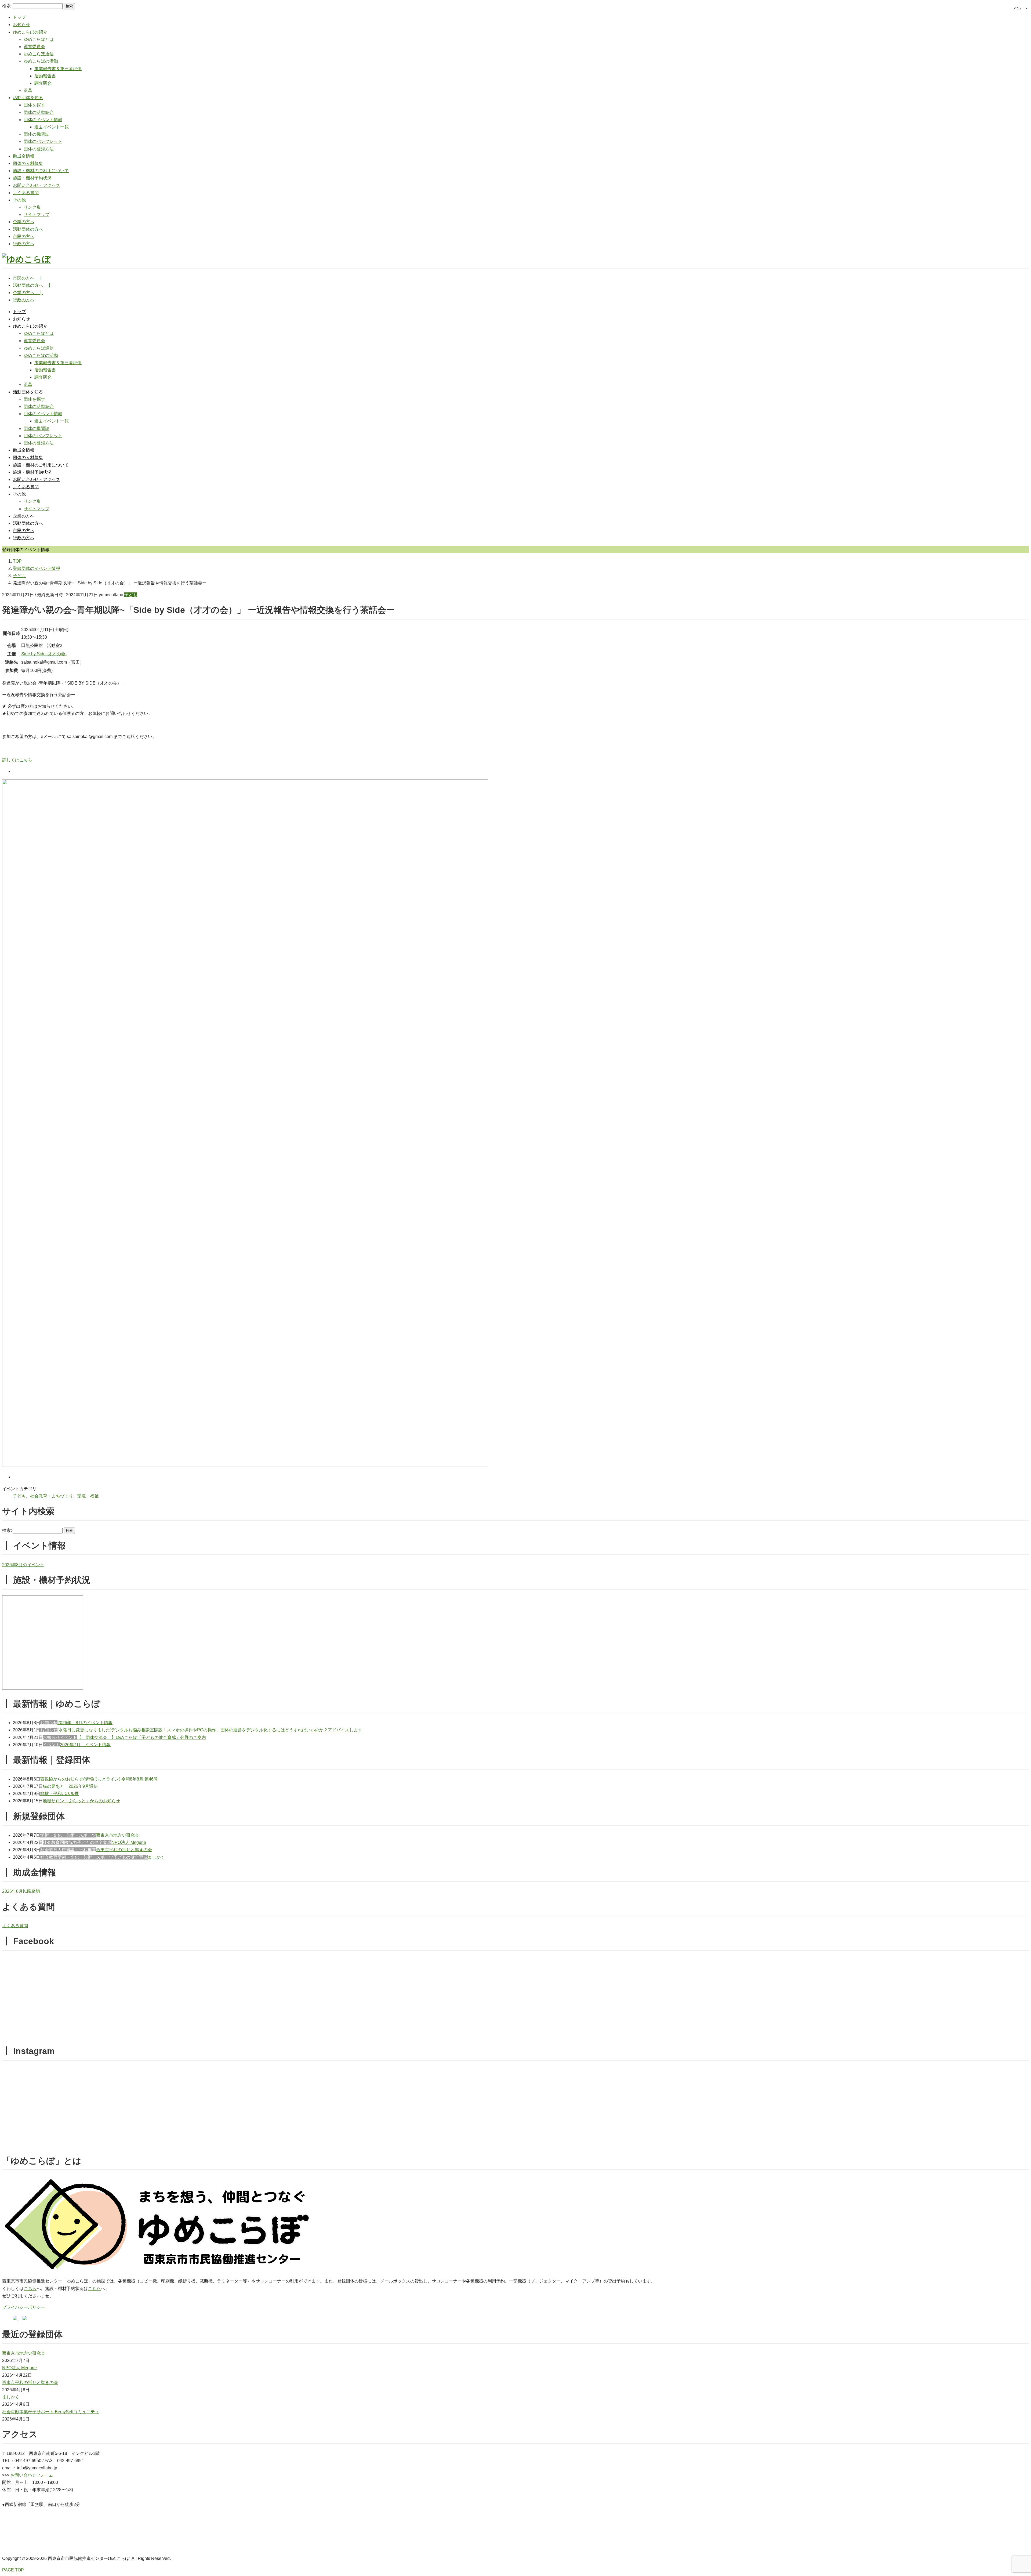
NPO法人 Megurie (129, 1842)
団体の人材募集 (28, 163)
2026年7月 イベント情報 (85, 1745)
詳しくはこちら (17, 760)
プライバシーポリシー (24, 2307)
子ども (131, 595)
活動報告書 (45, 76)
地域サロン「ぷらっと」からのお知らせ (81, 1801)
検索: (7, 6)
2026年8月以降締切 (21, 1891)
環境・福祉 (88, 1496)
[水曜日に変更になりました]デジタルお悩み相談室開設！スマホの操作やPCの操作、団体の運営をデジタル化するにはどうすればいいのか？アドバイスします (210, 1730)
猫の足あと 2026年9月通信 (70, 1786)
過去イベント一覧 (52, 127)
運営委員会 (34, 47)
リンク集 (32, 207)
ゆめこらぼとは (39, 39)
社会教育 (51, 1842)
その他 (19, 200)
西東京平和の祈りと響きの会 (124, 1850)
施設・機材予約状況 (32, 178)
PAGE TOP (13, 2570)
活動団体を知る (28, 98)
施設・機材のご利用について (41, 171)
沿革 (28, 90)
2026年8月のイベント (23, 1565)
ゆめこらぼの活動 (41, 61)
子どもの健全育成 (94, 1842)
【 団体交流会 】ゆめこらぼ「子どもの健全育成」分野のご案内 (141, 1737)
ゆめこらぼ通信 (39, 54)
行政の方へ (24, 244)
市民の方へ (24, 236)
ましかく (156, 1857)
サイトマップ (37, 214)
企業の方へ (24, 222)
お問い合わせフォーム (32, 2475)
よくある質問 (26, 193)
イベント (68, 1737)
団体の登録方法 (39, 149)
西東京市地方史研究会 (118, 1835)
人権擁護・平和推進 (77, 1850)
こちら (30, 2289)
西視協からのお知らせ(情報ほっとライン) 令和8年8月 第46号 (99, 1779)
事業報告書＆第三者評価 (58, 69)
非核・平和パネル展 (60, 1794)
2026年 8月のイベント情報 (85, 1723)
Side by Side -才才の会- (44, 654)
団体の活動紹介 (39, 112)
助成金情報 (24, 156)
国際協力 (68, 1842)
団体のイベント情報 (43, 120)
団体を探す (34, 105)
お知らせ (21, 25)
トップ (19, 17)
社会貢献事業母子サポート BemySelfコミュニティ (51, 2412)
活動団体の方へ (28, 229)
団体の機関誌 (37, 134)
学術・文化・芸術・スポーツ (68, 1835)
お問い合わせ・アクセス (37, 185)
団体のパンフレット (43, 141)
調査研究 (43, 83)
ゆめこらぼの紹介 (30, 32)
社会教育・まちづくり (52, 1496)
